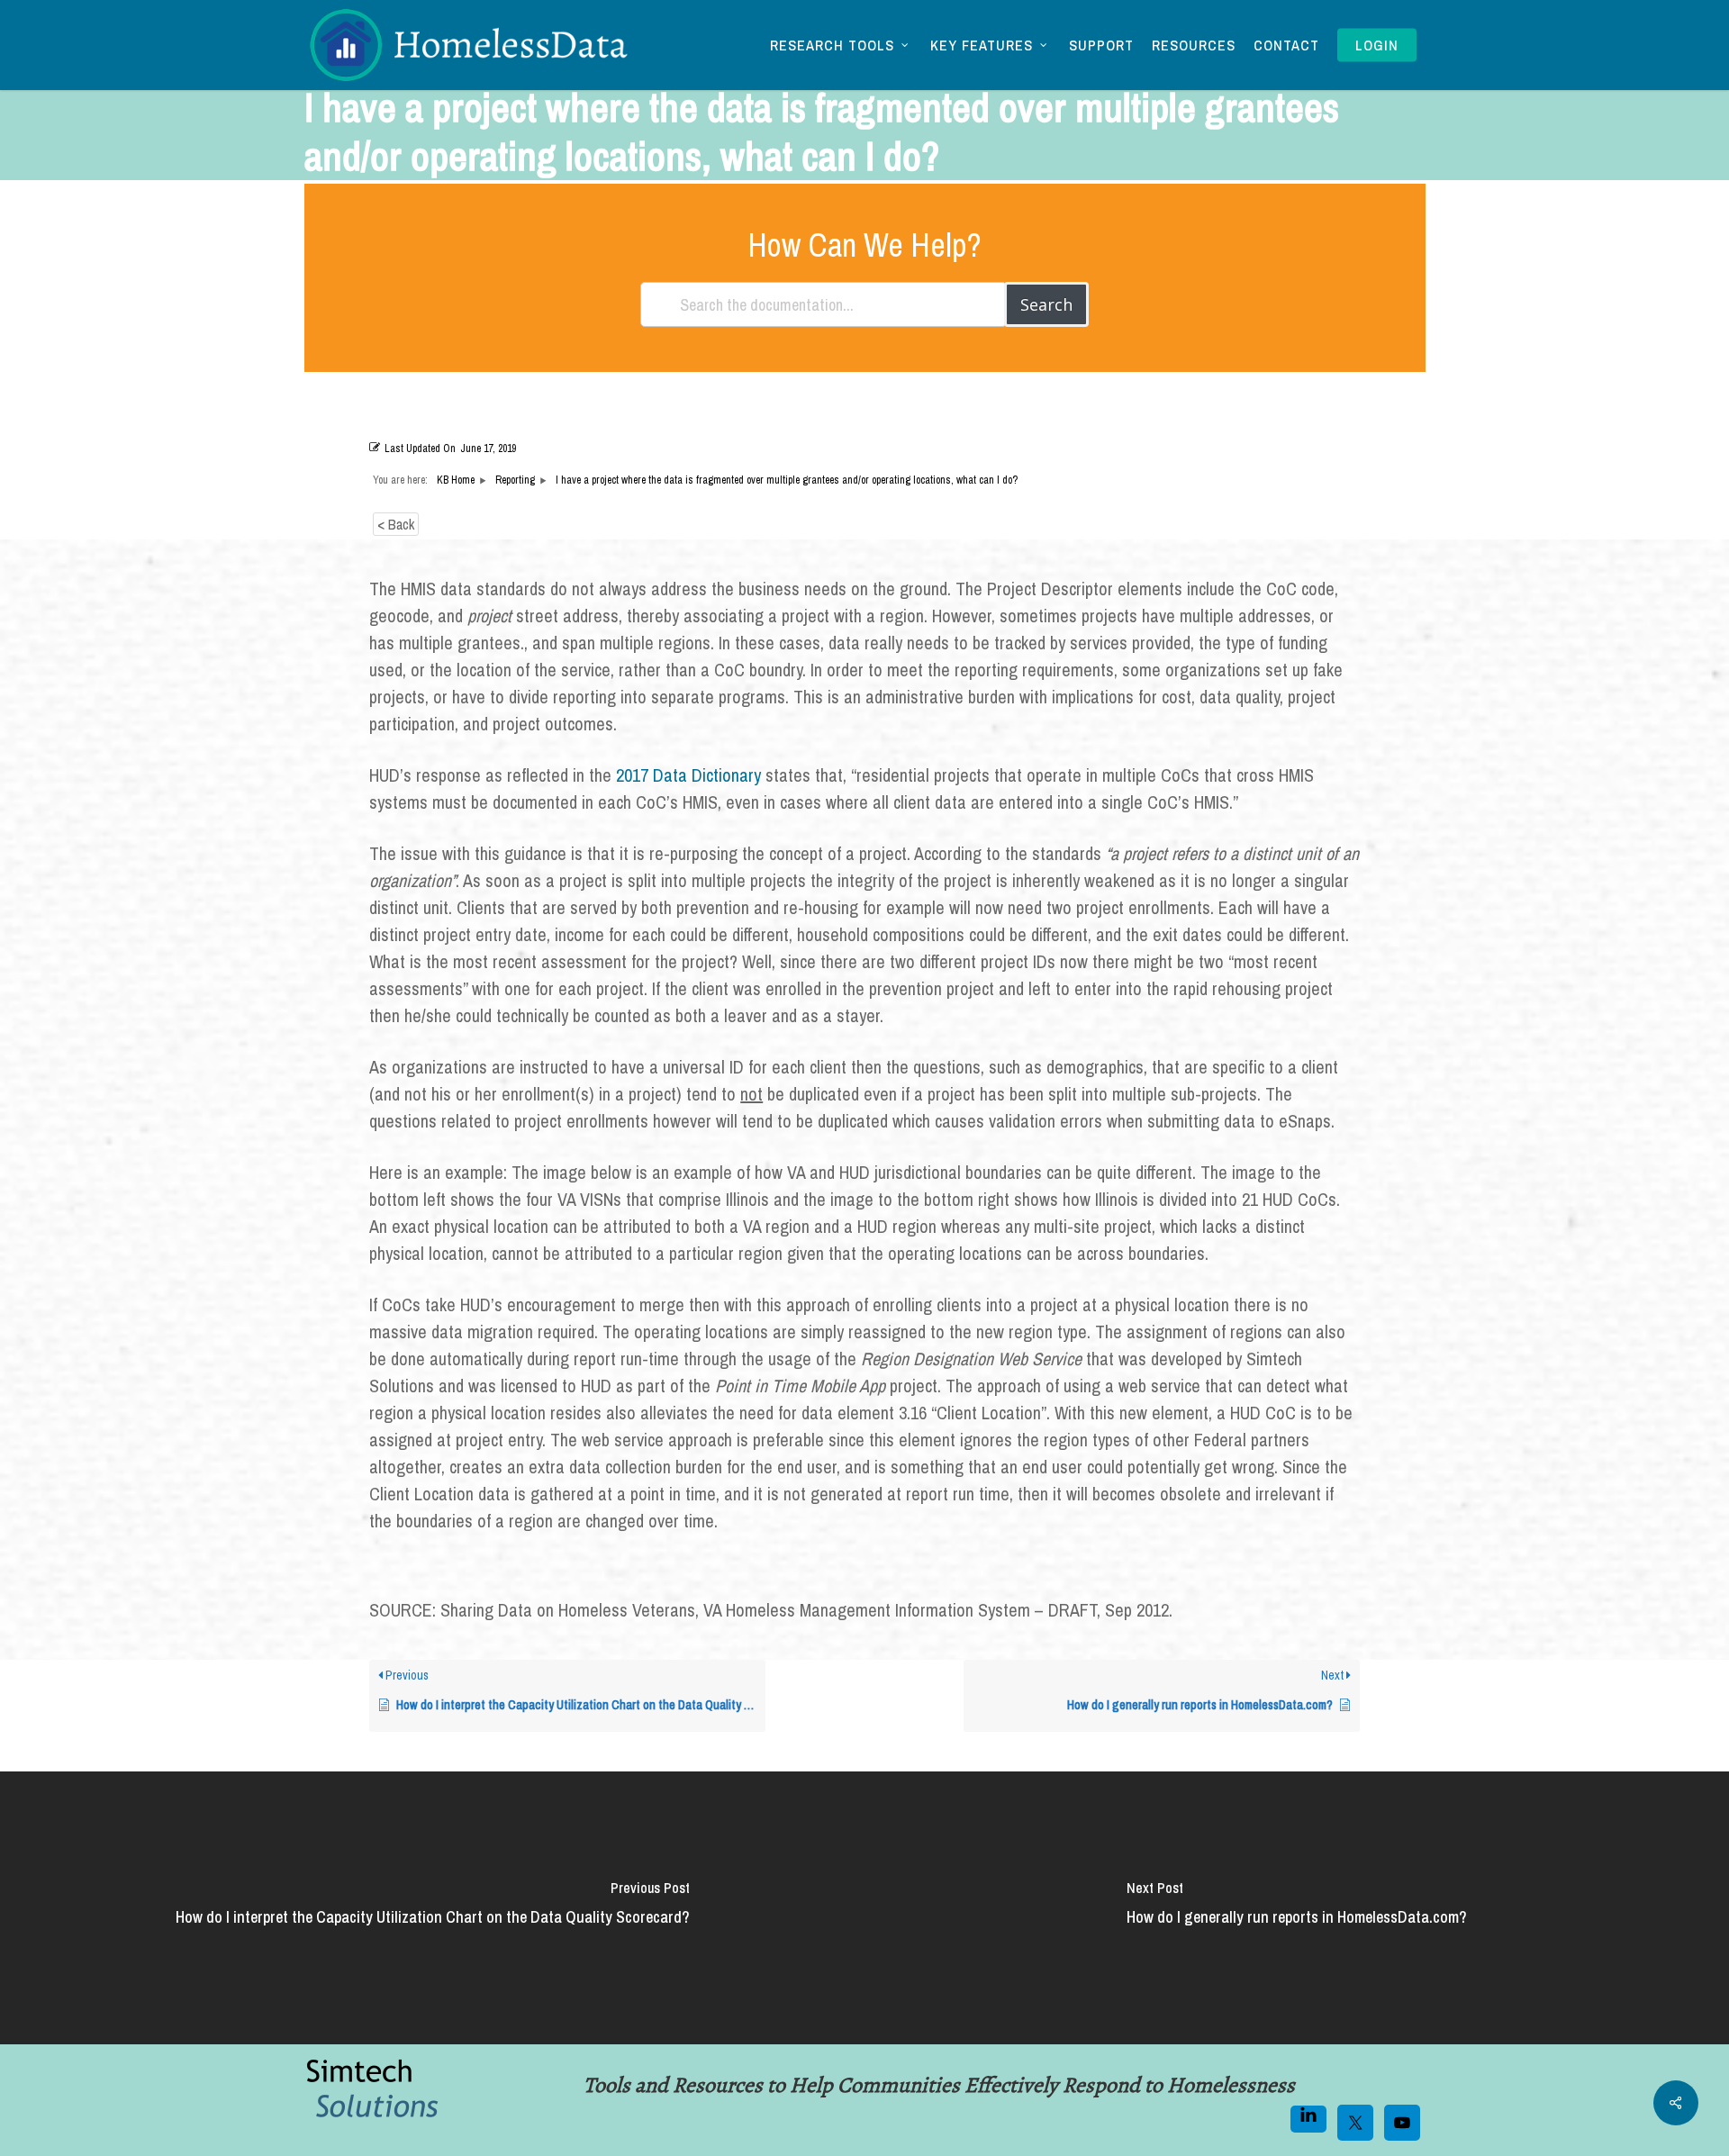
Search (1046, 304)
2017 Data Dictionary (691, 775)
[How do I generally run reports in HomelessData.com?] (1297, 1908)
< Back (396, 524)
